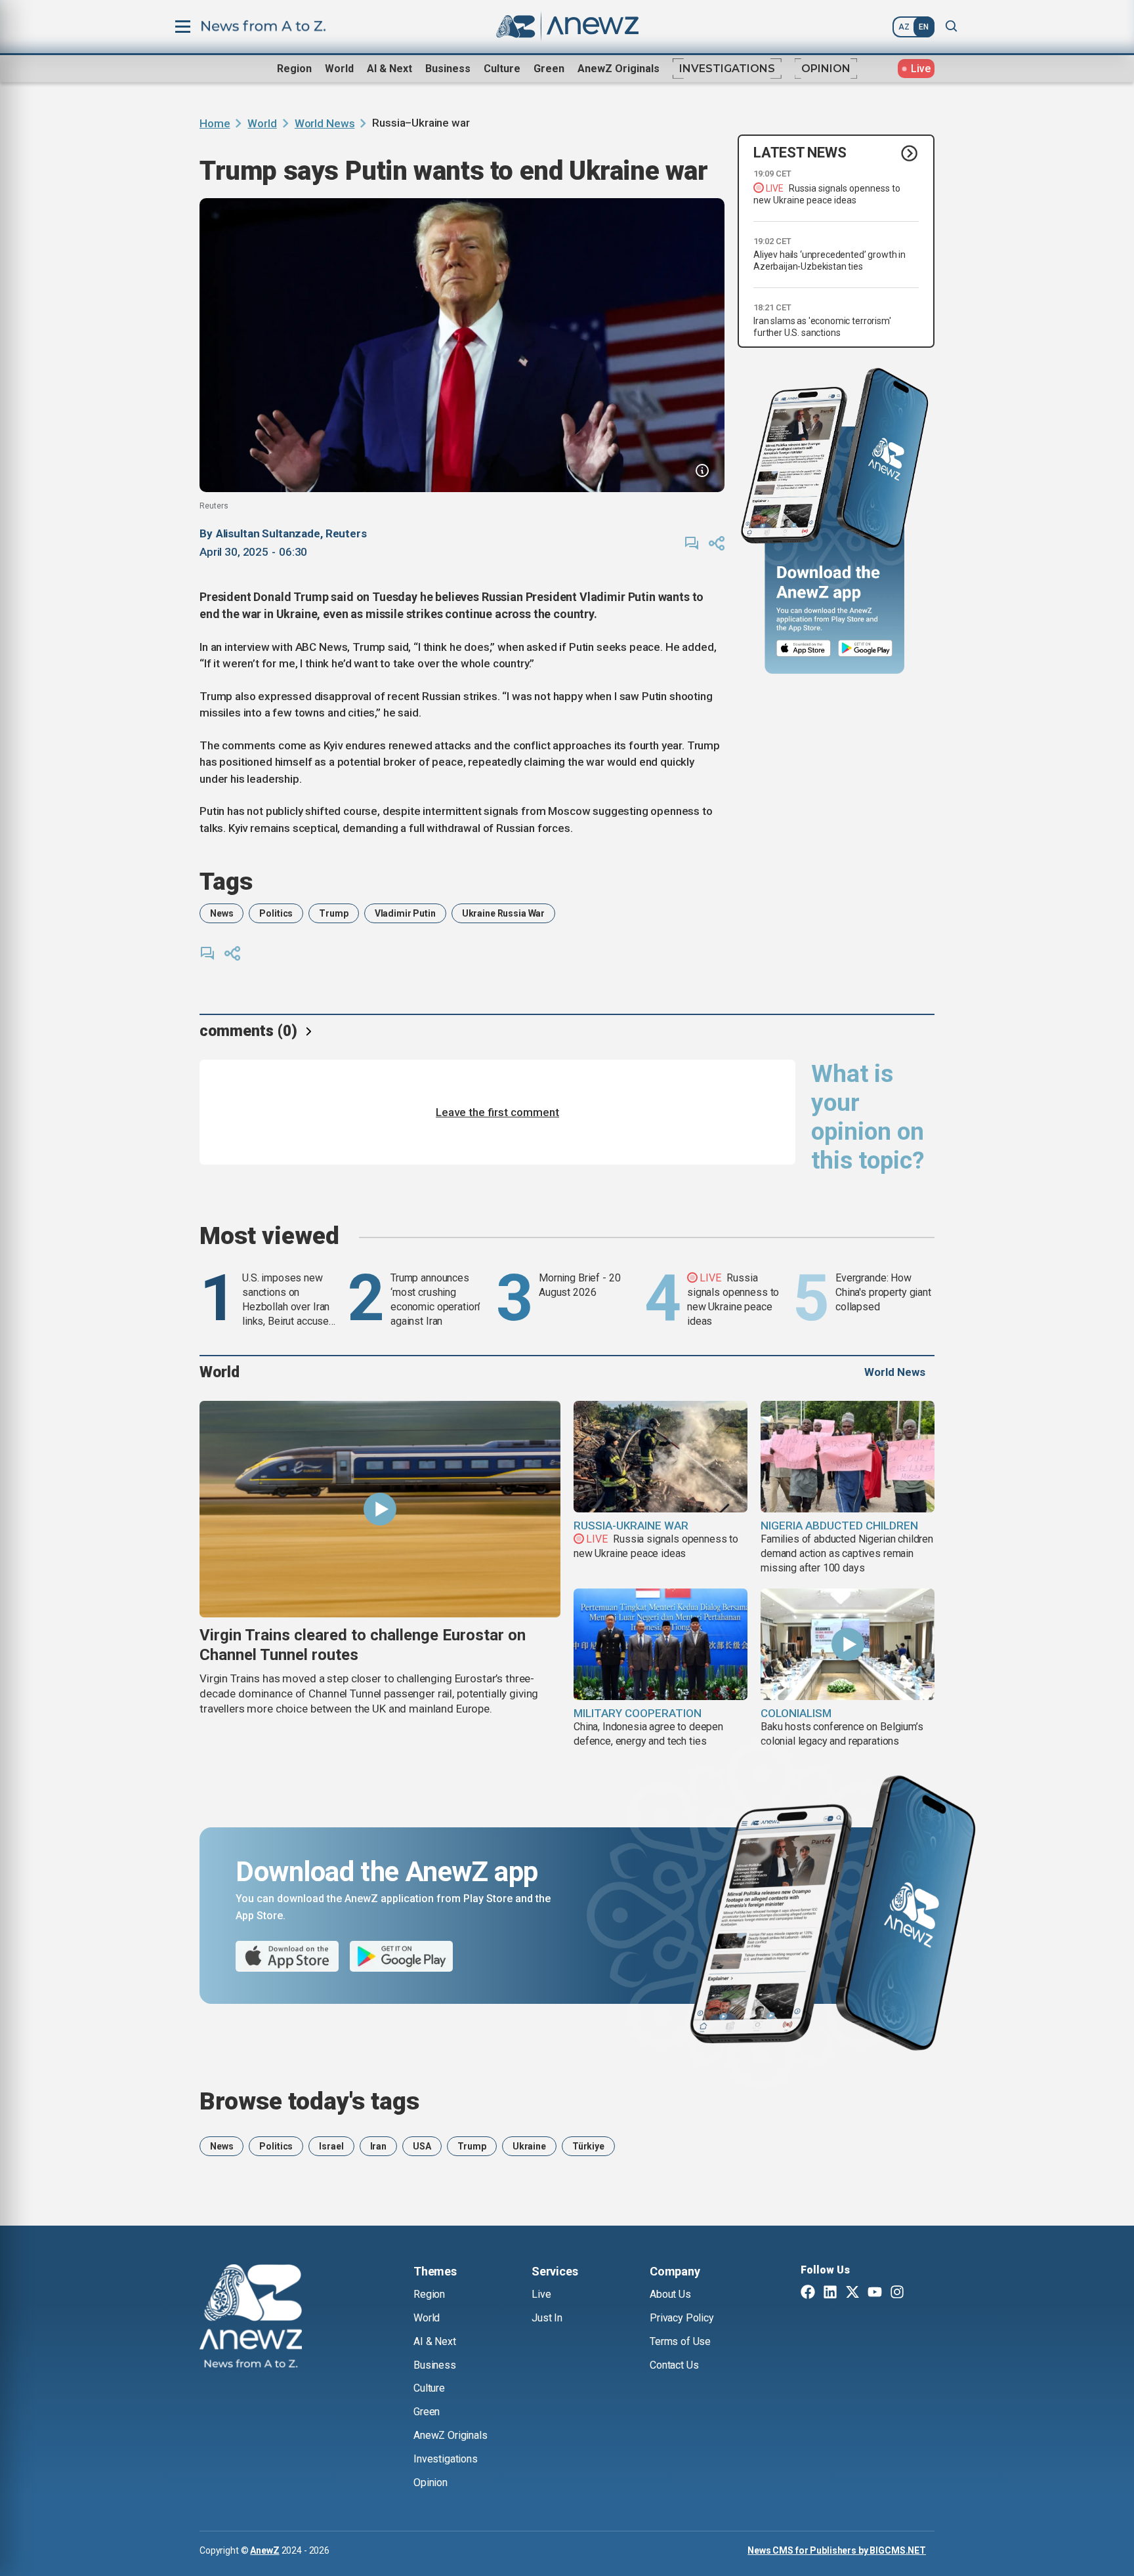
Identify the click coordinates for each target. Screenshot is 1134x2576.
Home (215, 123)
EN (924, 27)
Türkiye (588, 2146)
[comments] (692, 543)
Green (549, 69)
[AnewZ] (251, 2318)
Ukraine (529, 2146)
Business (448, 69)
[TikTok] (919, 2293)
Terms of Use (680, 2341)
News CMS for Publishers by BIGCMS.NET (837, 2550)
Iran (378, 2146)
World (339, 69)
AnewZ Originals (619, 69)
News (221, 913)
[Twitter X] (852, 2293)
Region (294, 69)
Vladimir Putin (405, 913)
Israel (331, 2146)
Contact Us (674, 2365)
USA (422, 2146)
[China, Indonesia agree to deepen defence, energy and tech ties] (661, 1644)
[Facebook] (808, 2293)
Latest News (800, 153)
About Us (670, 2294)
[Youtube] (875, 2293)
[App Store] (804, 649)
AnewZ (264, 2550)
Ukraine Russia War (503, 913)
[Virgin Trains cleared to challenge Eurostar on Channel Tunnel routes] (380, 1509)
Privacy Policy (682, 2318)
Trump (333, 913)
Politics (276, 913)
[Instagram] (897, 2293)
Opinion (826, 69)
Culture (502, 69)
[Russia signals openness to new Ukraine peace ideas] (661, 1457)
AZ (904, 27)
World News (325, 123)
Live (541, 2294)
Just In (547, 2318)
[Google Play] (869, 649)
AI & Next (389, 69)
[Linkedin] (830, 2293)
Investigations (727, 69)
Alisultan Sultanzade (268, 533)
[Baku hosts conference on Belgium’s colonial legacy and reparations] (848, 1644)
